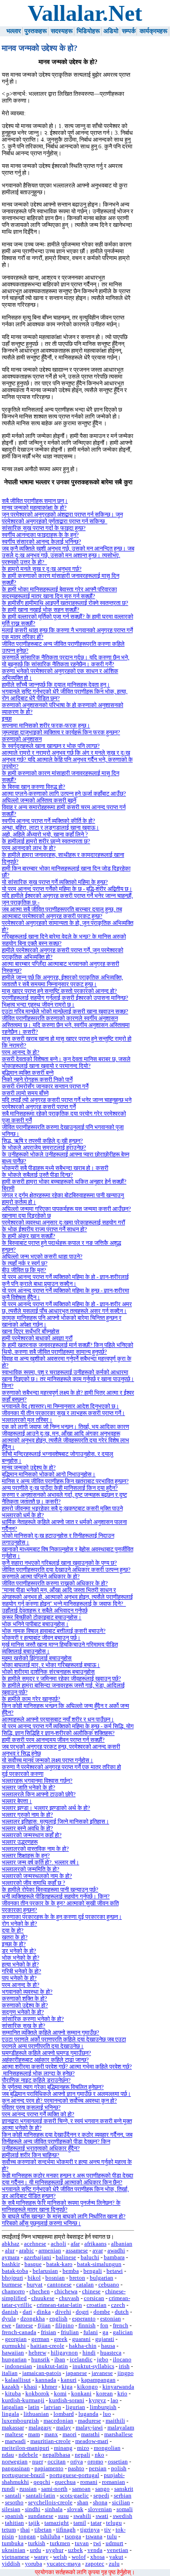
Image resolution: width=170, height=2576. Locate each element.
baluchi (90, 2257)
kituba (13, 2394)
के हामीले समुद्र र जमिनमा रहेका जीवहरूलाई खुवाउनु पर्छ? (61, 1679)
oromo (95, 2462)
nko (100, 2455)
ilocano (122, 2360)
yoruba (34, 2564)
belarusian (45, 2271)
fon (104, 2325)
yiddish (11, 2564)
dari (27, 2312)
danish (10, 2312)
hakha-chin (83, 2346)
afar (75, 2244)
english (58, 2319)
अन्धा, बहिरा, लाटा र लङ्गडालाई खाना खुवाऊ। (51, 828)
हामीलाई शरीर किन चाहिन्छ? (31, 2155)
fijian (44, 2325)
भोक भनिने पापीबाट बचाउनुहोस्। (35, 1624)
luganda (88, 2414)
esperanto (84, 2319)
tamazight (57, 2523)
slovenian (100, 2509)
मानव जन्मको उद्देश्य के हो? (29, 1468)
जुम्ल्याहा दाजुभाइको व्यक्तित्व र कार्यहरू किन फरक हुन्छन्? (61, 732)
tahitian (15, 2523)
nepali (83, 2455)
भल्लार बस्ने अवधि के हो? (27, 1829)
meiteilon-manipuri (26, 2448)
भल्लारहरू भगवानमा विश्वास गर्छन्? (37, 1781)
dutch (122, 2312)
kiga (67, 2387)
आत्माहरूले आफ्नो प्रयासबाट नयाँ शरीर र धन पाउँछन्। (58, 1720)
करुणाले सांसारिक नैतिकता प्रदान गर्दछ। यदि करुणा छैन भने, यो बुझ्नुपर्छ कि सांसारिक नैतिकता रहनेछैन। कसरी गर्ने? (66, 661)
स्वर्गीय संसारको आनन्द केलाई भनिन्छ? (41, 542)
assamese (77, 2251)
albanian (122, 2244)
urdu (36, 2550)
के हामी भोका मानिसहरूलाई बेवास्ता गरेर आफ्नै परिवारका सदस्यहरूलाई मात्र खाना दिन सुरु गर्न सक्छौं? (59, 593)
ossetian (118, 2462)
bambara (114, 2257)
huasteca (111, 2353)
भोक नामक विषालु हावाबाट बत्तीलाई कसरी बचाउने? (54, 1631)
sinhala (54, 2509)
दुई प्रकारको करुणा (23, 1774)
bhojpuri (12, 2278)
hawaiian (13, 2353)
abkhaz (11, 2244)
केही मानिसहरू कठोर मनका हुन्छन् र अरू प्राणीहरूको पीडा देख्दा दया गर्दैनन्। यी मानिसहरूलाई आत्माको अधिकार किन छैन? (68, 2179)
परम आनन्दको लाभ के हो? (29, 848)
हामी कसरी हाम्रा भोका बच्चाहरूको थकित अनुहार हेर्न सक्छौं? (64, 1182)
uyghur (55, 2550)
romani (89, 2482)
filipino (65, 2325)
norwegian (15, 2462)
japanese (76, 2373)
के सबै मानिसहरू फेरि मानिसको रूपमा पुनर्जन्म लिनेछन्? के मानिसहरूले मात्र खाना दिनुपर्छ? (61, 2206)
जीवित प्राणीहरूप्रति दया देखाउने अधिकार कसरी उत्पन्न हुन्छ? (66, 1570)
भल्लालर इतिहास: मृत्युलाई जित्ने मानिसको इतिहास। (56, 1822)
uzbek (75, 2550)
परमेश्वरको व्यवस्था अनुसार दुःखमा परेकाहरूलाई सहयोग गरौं (63, 1223)
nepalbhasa (56, 2455)
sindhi (33, 2509)
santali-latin (41, 2496)
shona (100, 2502)
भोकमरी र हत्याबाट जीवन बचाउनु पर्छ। (41, 1638)
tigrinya (90, 2530)
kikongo (87, 2387)
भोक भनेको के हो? (21, 1958)
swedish (123, 2516)
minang (63, 2448)
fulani (91, 2332)
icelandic (81, 2360)
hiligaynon (64, 2353)
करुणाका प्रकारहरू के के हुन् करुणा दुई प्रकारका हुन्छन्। (62, 1917)
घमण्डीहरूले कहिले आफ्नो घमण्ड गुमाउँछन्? (46, 2053)
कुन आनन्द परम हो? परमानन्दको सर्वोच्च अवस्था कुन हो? (59, 2101)
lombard (64, 2414)
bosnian (55, 2278)
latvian (53, 2407)
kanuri (69, 2380)
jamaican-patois (42, 2373)
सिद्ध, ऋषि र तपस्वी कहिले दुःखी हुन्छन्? (42, 1141)
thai (25, 2530)
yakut (116, 2557)
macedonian (58, 2421)
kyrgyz (97, 2400)
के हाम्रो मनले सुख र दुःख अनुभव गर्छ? (42, 569)
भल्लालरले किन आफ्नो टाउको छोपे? (39, 1794)
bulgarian (102, 2278)
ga (105, 2332)
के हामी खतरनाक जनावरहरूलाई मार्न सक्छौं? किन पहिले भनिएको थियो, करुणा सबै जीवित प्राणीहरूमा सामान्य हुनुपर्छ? (68, 1349)
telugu (114, 2523)
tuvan (82, 2543)
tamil (80, 2523)
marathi (90, 2434)
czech (118, 2305)
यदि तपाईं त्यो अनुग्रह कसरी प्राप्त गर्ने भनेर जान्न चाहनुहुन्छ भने (67, 1100)
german (40, 2339)
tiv (108, 2530)
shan (83, 2502)
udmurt (114, 2543)
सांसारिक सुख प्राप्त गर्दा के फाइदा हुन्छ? (44, 528)
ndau (8, 2455)
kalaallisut (18, 2380)
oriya (77, 2462)
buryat (35, 2285)
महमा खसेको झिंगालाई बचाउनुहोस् (37, 1658)
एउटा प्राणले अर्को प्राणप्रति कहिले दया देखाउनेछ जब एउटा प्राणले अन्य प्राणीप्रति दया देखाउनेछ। (64, 2043)
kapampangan (98, 2380)
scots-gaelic (74, 2496)
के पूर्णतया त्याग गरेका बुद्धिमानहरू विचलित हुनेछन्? (53, 2087)
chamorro (13, 2291)
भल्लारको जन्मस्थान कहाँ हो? (32, 1835)
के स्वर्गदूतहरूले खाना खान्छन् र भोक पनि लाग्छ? (51, 746)
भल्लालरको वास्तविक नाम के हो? (35, 1849)
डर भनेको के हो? (19, 1951)
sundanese (41, 2516)
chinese (91, 2291)
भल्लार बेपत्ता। (17, 1801)
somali (125, 2509)
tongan (27, 2537)
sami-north (54, 2489)
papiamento (49, 2468)
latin (34, 2407)
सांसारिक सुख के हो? (24, 2026)
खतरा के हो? (15, 1937)
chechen (40, 2291)
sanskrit (124, 2489)
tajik (34, 2523)
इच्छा (7, 719)
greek (61, 2339)
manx (51, 2434)
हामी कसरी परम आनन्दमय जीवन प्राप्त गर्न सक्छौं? (53, 1740)
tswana (94, 2537)
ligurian (75, 2407)
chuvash (69, 2298)
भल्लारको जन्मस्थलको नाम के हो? (37, 1876)
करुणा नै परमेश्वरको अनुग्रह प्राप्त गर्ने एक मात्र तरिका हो (61, 1767)
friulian (70, 2332)
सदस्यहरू (62, 31)
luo (107, 2414)
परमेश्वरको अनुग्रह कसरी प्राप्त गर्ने (39, 1107)
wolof (79, 2557)
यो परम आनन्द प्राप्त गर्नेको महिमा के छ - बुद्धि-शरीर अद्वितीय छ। (67, 889)
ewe (7, 2325)
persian (98, 2468)
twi (97, 2543)
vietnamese (16, 2557)
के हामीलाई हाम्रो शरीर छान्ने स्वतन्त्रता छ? (46, 841)
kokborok (37, 2394)
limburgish (103, 2407)
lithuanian (36, 2414)
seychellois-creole (50, 2502)
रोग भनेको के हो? (19, 1924)
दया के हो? (13, 1931)
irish (124, 2366)
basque (33, 2264)
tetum (9, 2530)
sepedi (101, 2496)
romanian (114, 2482)
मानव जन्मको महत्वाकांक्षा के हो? (34, 508)
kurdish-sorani (67, 2400)
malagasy (40, 2428)
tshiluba (50, 2537)
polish (119, 2468)
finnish (87, 2325)
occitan (57, 2462)
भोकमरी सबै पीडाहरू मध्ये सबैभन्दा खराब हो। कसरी (55, 1168)
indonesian (19, 2366)
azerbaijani (38, 2257)
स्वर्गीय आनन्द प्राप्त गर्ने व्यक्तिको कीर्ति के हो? (49, 821)
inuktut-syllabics (93, 2366)
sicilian (121, 2502)
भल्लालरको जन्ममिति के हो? (31, 1869)
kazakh (11, 2387)
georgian (16, 2339)
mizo (83, 2448)
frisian (49, 2332)
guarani (81, 2339)
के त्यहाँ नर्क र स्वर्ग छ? (25, 1263)
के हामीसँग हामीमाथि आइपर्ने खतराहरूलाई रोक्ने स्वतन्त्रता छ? (65, 603)
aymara (11, 2257)
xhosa (97, 2557)
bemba (71, 2271)
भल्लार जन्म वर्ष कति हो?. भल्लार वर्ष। (41, 1863)
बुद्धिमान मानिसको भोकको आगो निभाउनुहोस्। (49, 1475)
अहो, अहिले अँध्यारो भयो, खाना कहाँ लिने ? (45, 835)
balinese (66, 2257)
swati (102, 2516)
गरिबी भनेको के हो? (22, 1971)
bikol (34, 2278)
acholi (58, 2244)
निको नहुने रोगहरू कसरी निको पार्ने (37, 1080)
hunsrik (41, 2360)
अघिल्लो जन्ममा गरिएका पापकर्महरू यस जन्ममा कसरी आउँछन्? (66, 1209)
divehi (63, 2312)
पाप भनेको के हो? (19, 1978)
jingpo (126, 2373)
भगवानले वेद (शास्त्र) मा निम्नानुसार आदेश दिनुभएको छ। (61, 1406)
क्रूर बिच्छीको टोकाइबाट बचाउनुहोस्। (42, 1617)
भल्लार (14, 31)
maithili (115, 2421)
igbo (103, 2360)
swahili (82, 2516)
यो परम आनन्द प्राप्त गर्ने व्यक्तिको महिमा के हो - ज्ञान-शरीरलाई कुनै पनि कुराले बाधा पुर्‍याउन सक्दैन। (65, 1281)
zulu (114, 2564)
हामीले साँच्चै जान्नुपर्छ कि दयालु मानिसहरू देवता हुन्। (56, 685)
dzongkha (33, 2319)
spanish (14, 2516)
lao (114, 2400)
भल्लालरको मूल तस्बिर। (27, 1420)
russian (28, 2489)
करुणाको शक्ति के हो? (24, 1999)
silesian (11, 2509)
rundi (8, 2489)
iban (60, 2360)
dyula (9, 2319)
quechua (65, 2482)
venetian (118, 2550)
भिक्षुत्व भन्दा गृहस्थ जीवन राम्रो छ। (38, 1005)
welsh (60, 2557)
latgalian (13, 2407)
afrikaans (95, 2244)
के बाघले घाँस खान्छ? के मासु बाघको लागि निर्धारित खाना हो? (64, 2217)
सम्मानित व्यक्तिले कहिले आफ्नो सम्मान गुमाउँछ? (51, 2033)
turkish (37, 2543)
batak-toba (15, 2271)
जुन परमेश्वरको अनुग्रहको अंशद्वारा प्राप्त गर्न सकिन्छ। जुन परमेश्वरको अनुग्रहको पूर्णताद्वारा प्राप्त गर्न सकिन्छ (62, 518)
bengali (93, 2271)
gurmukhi (14, 2346)
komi (60, 2394)
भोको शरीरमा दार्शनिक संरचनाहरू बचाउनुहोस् (48, 1672)
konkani (81, 2394)
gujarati (105, 2339)
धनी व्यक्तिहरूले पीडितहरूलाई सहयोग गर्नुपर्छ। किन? (56, 1897)
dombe (102, 2312)
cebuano (109, 2285)
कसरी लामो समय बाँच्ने (25, 1093)
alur (10, 2251)
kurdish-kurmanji (23, 2400)
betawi (115, 2271)
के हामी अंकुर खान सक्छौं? (29, 1236)
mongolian (107, 2448)
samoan (81, 2489)
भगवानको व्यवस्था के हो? (27, 1992)
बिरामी (8, 1189)
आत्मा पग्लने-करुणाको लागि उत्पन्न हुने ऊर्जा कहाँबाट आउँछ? (64, 794)
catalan (85, 2285)
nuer (38, 2462)
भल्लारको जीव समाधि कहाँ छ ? (34, 1883)
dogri (82, 2312)
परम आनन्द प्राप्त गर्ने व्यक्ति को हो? (38, 2114)
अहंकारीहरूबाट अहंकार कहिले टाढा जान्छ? (45, 2060)
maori (70, 2434)
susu (63, 2516)
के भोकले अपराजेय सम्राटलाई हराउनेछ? (44, 1148)
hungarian (14, 2360)
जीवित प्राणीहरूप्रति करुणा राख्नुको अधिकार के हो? (55, 1583)
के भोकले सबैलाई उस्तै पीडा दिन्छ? (37, 1175)
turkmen (60, 2543)
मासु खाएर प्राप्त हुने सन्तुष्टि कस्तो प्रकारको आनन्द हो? (59, 991)
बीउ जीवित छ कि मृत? (24, 1270)
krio (122, 2394)
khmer (49, 2387)
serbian (123, 2496)
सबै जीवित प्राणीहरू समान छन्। (35, 501)
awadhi (116, 2251)
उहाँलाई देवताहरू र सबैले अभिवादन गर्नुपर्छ (45, 1611)
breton (77, 2278)
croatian (97, 2305)
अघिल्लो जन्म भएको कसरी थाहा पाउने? (42, 1257)
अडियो (111, 31)
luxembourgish (20, 2421)
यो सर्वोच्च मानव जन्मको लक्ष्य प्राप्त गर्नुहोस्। (48, 1760)
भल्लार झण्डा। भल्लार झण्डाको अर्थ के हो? (46, 1808)
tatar (96, 2523)
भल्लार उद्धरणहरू (20, 1842)
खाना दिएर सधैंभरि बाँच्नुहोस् (31, 1332)
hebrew (37, 2353)
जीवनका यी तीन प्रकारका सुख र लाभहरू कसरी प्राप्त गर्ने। (63, 1413)
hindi (89, 2353)
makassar (13, 2428)
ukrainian (14, 2550)
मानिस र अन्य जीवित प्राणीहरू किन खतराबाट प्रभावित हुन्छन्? (65, 1481)
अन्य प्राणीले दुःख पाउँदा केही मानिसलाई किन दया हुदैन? (60, 1488)
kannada (46, 2380)
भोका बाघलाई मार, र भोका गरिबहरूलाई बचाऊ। (51, 1665)
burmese (12, 2285)
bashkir (11, 2264)
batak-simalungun (99, 2264)
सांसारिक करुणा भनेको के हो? (33, 2019)
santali (13, 2496)
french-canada (19, 2332)
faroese (24, 2325)
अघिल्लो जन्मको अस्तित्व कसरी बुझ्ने (39, 801)
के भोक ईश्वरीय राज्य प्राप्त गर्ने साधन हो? (44, 1229)
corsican (94, 2298)
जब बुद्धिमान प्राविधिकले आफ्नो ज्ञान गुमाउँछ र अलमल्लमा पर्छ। (66, 2094)
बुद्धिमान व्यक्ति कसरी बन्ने (28, 1073)
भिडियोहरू (88, 31)
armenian (50, 2251)
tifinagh (66, 2530)
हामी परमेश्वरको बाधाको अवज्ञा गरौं (37, 1338)
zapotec (95, 2564)
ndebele (28, 2455)
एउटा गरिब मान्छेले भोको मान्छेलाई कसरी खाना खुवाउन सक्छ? (65, 1012)
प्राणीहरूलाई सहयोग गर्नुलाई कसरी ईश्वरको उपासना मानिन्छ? (65, 998)
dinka (44, 2312)
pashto (76, 2468)
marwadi (15, 2441)
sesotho (14, 2502)
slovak (75, 2509)
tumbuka (13, 2543)
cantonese (59, 2285)
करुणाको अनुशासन (22, 739)
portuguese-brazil (23, 2475)
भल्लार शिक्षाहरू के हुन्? (26, 1856)
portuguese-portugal (74, 2475)
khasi (31, 2387)
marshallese (119, 2434)
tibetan (43, 2530)
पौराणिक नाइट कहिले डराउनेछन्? (36, 2080)
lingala (10, 2414)
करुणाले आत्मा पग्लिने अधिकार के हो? (41, 1577)
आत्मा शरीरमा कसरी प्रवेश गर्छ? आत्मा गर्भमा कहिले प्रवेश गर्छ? (67, 2067)
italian (10, 2373)
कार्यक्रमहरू (153, 31)
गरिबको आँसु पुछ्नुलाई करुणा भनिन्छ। (41, 2223)
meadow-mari (92, 2441)
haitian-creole (47, 2346)
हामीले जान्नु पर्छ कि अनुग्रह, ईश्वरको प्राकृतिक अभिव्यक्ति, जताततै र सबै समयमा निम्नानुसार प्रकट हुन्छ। (62, 981)
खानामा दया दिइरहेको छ (26, 1216)
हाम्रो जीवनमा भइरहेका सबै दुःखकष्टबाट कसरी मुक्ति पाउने (62, 1509)
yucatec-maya (64, 2564)
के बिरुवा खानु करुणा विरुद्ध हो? (34, 787)
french (121, 2325)
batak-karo (59, 2264)
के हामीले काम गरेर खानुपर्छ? (31, 1699)
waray (41, 2557)
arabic (27, 2251)
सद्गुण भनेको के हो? (23, 2012)
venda (95, 2550)
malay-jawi (89, 2428)
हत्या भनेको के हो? (20, 1965)
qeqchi (42, 2482)
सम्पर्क (129, 31)
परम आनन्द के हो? (21, 1052)
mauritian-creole (51, 2441)
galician (123, 2332)
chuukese (43, 2298)
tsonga (73, 2537)
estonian (111, 2319)
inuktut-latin (52, 2366)
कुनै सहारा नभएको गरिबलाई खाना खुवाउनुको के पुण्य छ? (59, 1563)
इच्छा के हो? (14, 1944)
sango (102, 2489)
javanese (102, 2373)
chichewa (66, 2291)
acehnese (35, 2244)
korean (104, 2394)
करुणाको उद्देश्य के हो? (25, 2006)
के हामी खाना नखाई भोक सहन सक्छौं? (41, 610)
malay (64, 2428)
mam (34, 2434)
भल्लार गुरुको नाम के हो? (27, 1815)
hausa (108, 2346)
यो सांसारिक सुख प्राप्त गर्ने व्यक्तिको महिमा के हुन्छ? (55, 882)
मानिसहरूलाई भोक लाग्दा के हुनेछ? (38, 2074)
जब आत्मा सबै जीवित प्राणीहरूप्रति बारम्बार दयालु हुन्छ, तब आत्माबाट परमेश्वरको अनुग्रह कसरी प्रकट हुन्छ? (62, 913)
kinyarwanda (118, 2387)
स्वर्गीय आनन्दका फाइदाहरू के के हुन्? (40, 535)
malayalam (121, 2428)
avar (98, 2251)
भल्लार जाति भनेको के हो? (29, 1788)
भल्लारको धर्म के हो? (23, 1515)
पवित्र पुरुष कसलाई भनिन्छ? (31, 2108)
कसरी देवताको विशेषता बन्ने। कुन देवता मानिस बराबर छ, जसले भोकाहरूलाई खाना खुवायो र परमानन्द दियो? (66, 1063)
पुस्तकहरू (36, 31)
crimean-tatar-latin (59, 2305)
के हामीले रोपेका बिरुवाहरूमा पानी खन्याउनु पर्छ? (50, 1890)
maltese (14, 2434)
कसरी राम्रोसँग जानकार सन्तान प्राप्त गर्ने (45, 1086)
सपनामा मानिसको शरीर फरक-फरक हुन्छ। (46, 726)
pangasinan (16, 2468)
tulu (112, 2537)
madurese (90, 2421)
